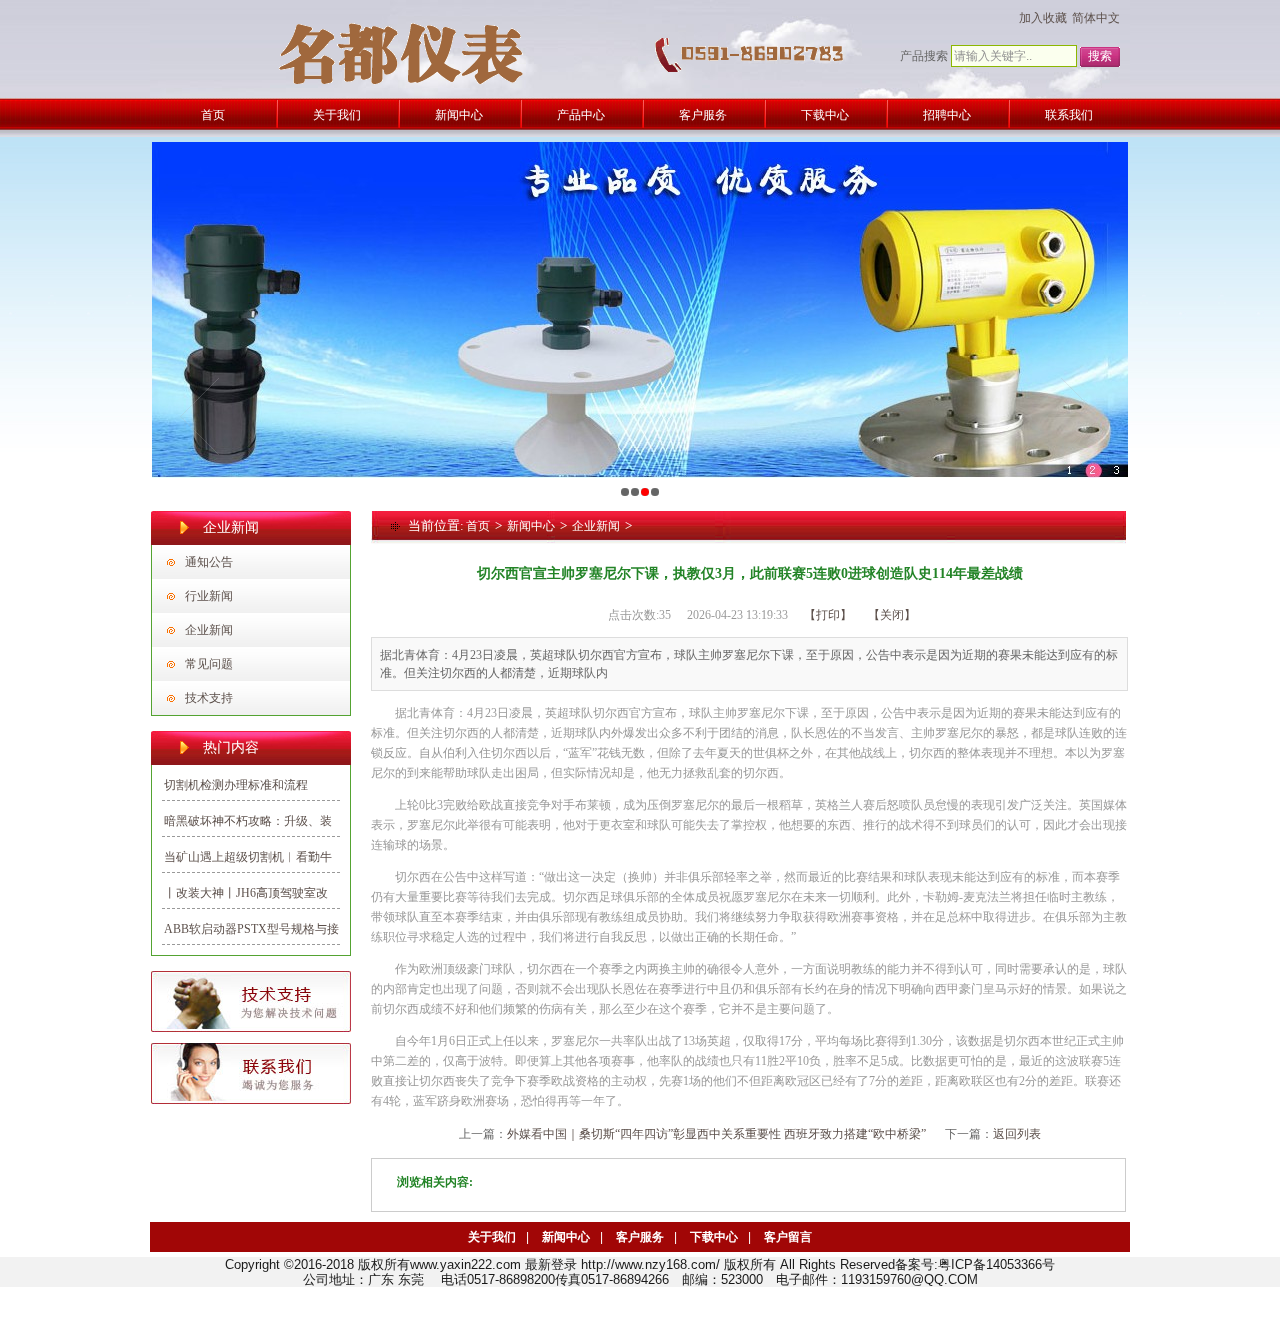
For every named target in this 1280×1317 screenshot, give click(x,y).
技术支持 (209, 698)
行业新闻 (209, 596)
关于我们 (492, 1237)
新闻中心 (531, 526)
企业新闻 (209, 630)
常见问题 (209, 664)
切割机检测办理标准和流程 (236, 785)
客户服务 (640, 1237)
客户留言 (788, 1237)
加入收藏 (1043, 18)
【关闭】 (892, 615)
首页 (478, 526)
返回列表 (1017, 1134)
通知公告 (209, 562)
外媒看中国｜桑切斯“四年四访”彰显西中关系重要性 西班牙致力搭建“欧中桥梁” (716, 1134)
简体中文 (1096, 18)
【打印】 (828, 615)
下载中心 (714, 1237)
